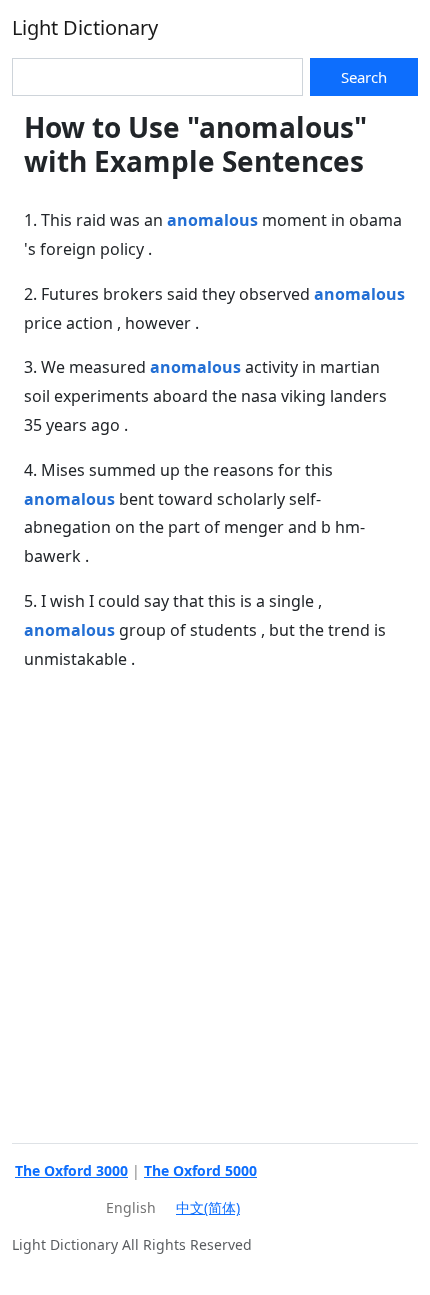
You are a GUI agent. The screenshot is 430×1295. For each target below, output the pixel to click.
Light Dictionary (85, 27)
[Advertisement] (215, 904)
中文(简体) (208, 1207)
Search (364, 77)
